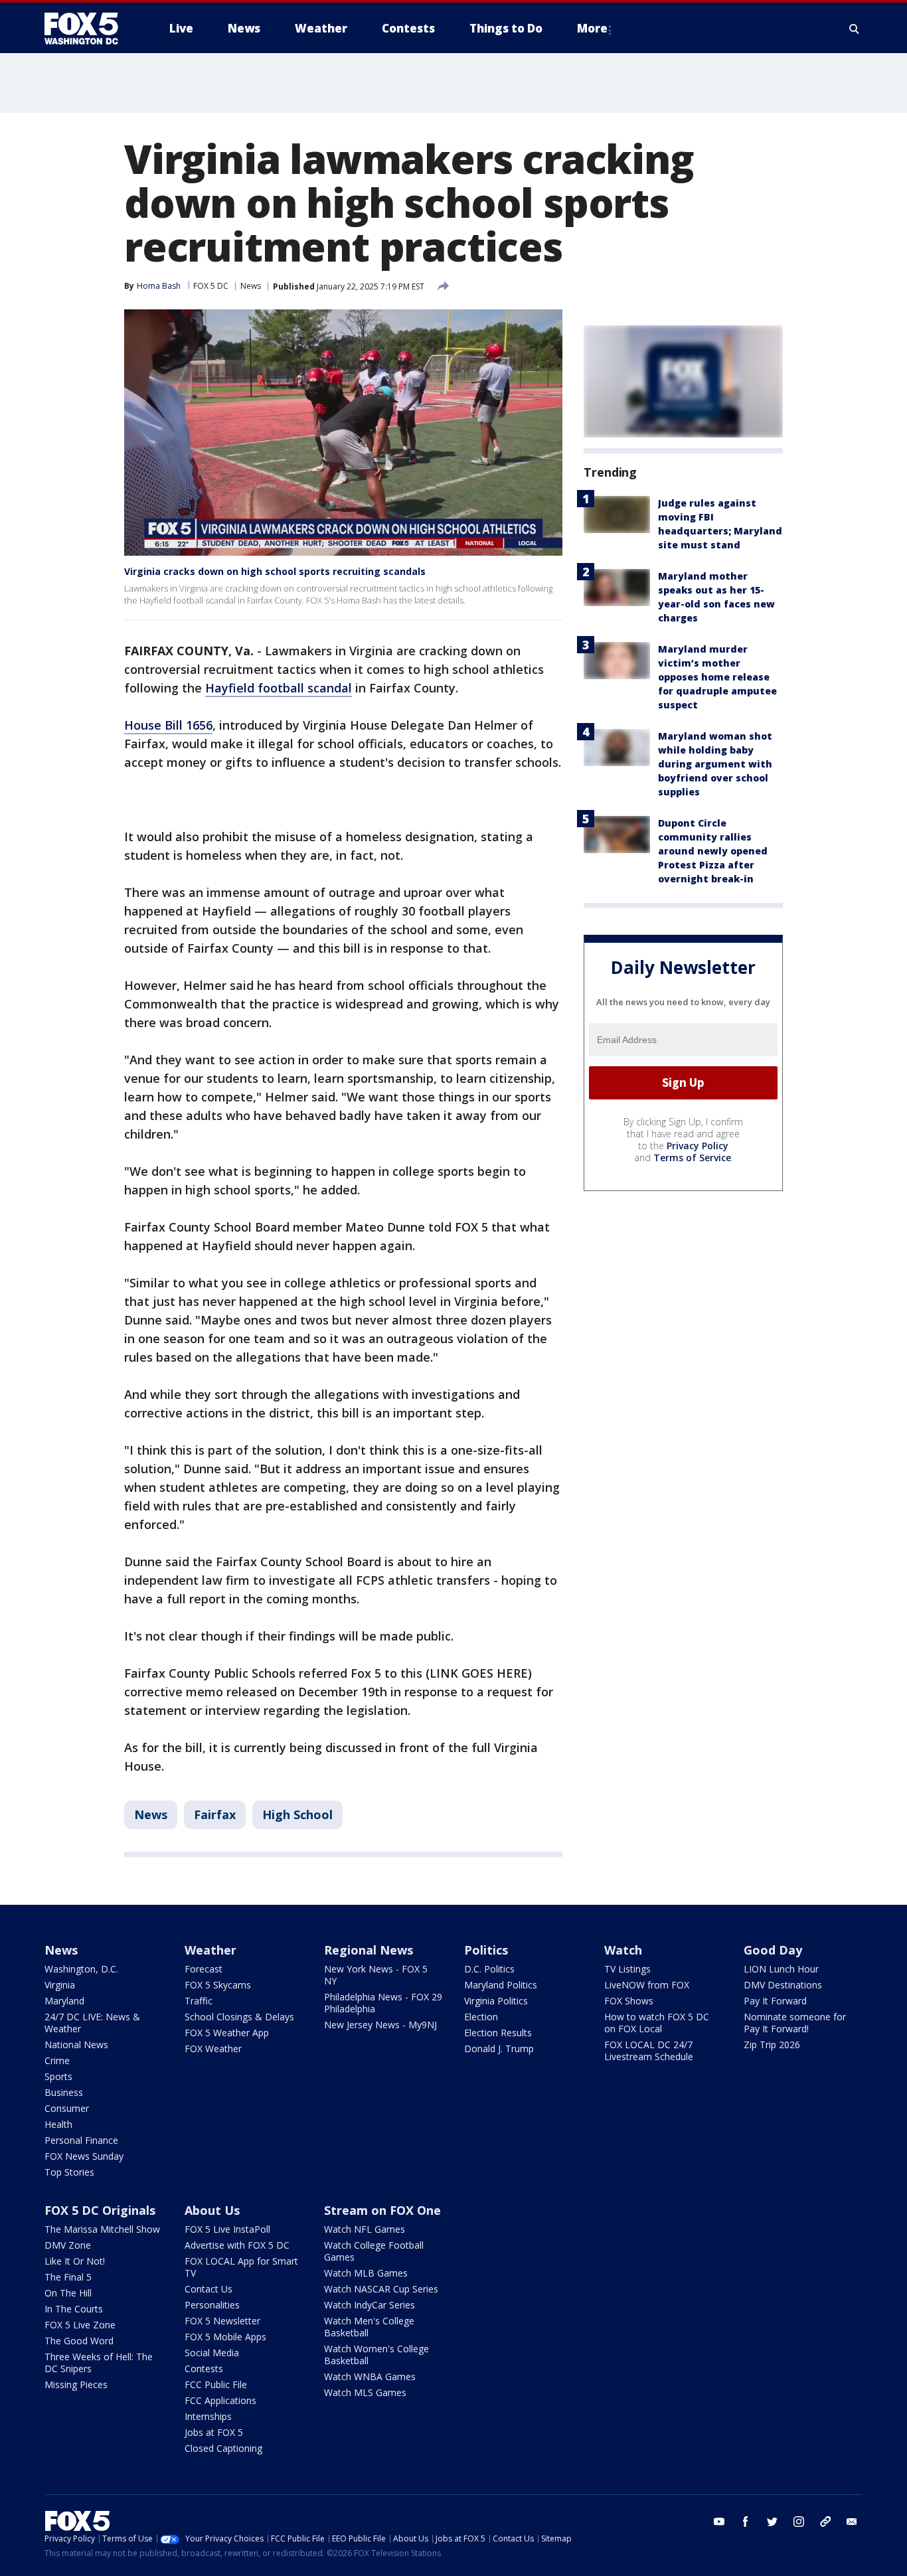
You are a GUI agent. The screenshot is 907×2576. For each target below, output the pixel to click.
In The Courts (74, 2309)
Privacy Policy (698, 1146)
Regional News (369, 1950)
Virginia (60, 1985)
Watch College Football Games (374, 2251)
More (592, 28)
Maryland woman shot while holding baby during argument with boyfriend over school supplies (715, 764)
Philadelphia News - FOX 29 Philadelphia (383, 2003)
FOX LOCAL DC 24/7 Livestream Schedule (649, 2051)
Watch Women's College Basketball (376, 2355)
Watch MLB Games (366, 2273)
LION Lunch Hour (781, 1969)
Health (58, 2124)
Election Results (498, 2033)
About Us (212, 2210)
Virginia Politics (496, 2001)
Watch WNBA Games (370, 2376)
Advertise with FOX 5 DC (237, 2245)
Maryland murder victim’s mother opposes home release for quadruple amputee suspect (717, 677)
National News (76, 2045)
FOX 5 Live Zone (80, 2325)
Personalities (212, 2305)
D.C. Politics (489, 1969)
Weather (210, 1950)
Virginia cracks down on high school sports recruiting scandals (275, 571)
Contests (204, 2369)
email (852, 2522)
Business (64, 2092)
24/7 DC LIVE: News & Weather (92, 2023)
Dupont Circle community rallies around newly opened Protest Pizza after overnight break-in (713, 851)
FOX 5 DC (211, 286)
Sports (58, 2076)
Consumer (67, 2108)
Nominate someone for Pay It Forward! (795, 2023)
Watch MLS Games (365, 2392)
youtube (719, 2522)
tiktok (825, 2522)
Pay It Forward (775, 2001)
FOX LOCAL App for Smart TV (241, 2267)
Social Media (212, 2353)
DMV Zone (68, 2245)
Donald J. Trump (499, 2049)
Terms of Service (692, 1158)
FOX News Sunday (84, 2156)
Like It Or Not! (75, 2261)
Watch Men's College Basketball (369, 2327)
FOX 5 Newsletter (222, 2321)
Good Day (773, 1950)
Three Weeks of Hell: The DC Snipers (99, 2363)
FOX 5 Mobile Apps (225, 2337)
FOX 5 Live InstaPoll (227, 2229)
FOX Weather (213, 2049)
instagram (799, 2522)
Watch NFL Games (365, 2229)
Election (481, 2017)
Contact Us (208, 2289)
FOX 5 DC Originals (100, 2210)
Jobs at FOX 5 (214, 2432)
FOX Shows (629, 2001)
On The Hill (68, 2293)
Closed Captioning (223, 2448)
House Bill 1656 (168, 725)
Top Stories (69, 2172)
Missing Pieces (76, 2384)
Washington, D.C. (81, 1969)
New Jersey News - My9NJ (380, 2025)
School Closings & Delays (239, 2017)
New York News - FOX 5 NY (376, 1975)
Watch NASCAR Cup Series (381, 2289)
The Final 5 (68, 2277)
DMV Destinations (783, 1985)
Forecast (204, 1969)
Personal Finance (81, 2140)
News (251, 286)
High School (297, 1814)
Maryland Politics (501, 1985)
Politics (486, 1950)
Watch (623, 1950)
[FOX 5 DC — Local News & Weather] (88, 29)
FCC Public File (216, 2384)
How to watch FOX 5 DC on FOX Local (657, 2023)
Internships (208, 2416)
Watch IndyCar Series (370, 2305)
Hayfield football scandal (279, 688)
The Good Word (79, 2341)
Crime (57, 2060)
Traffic (199, 2001)
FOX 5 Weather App (227, 2033)
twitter (772, 2522)
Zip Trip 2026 (772, 2045)
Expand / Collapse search (855, 29)
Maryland (64, 2001)
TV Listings (627, 1969)
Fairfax (215, 1814)
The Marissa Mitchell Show (102, 2229)
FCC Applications (220, 2400)
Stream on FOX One (382, 2210)
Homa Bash (159, 286)
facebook (746, 2522)
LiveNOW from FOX (647, 1985)
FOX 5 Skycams (218, 1985)
